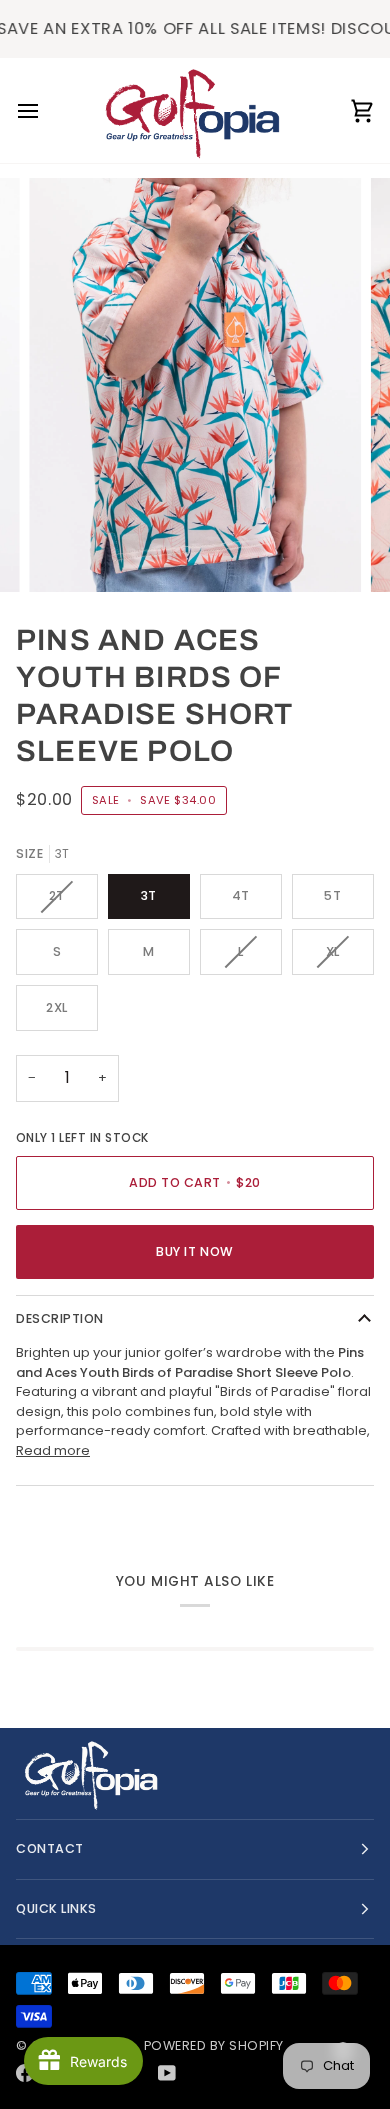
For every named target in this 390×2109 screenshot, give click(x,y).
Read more (53, 1450)
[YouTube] (167, 2073)
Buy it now (194, 1251)
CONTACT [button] (50, 1848)
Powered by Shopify (214, 2045)
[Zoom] (66, 554)
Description (60, 1318)
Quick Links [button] (56, 1908)
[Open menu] (46, 110)
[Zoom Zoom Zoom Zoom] (195, 385)
